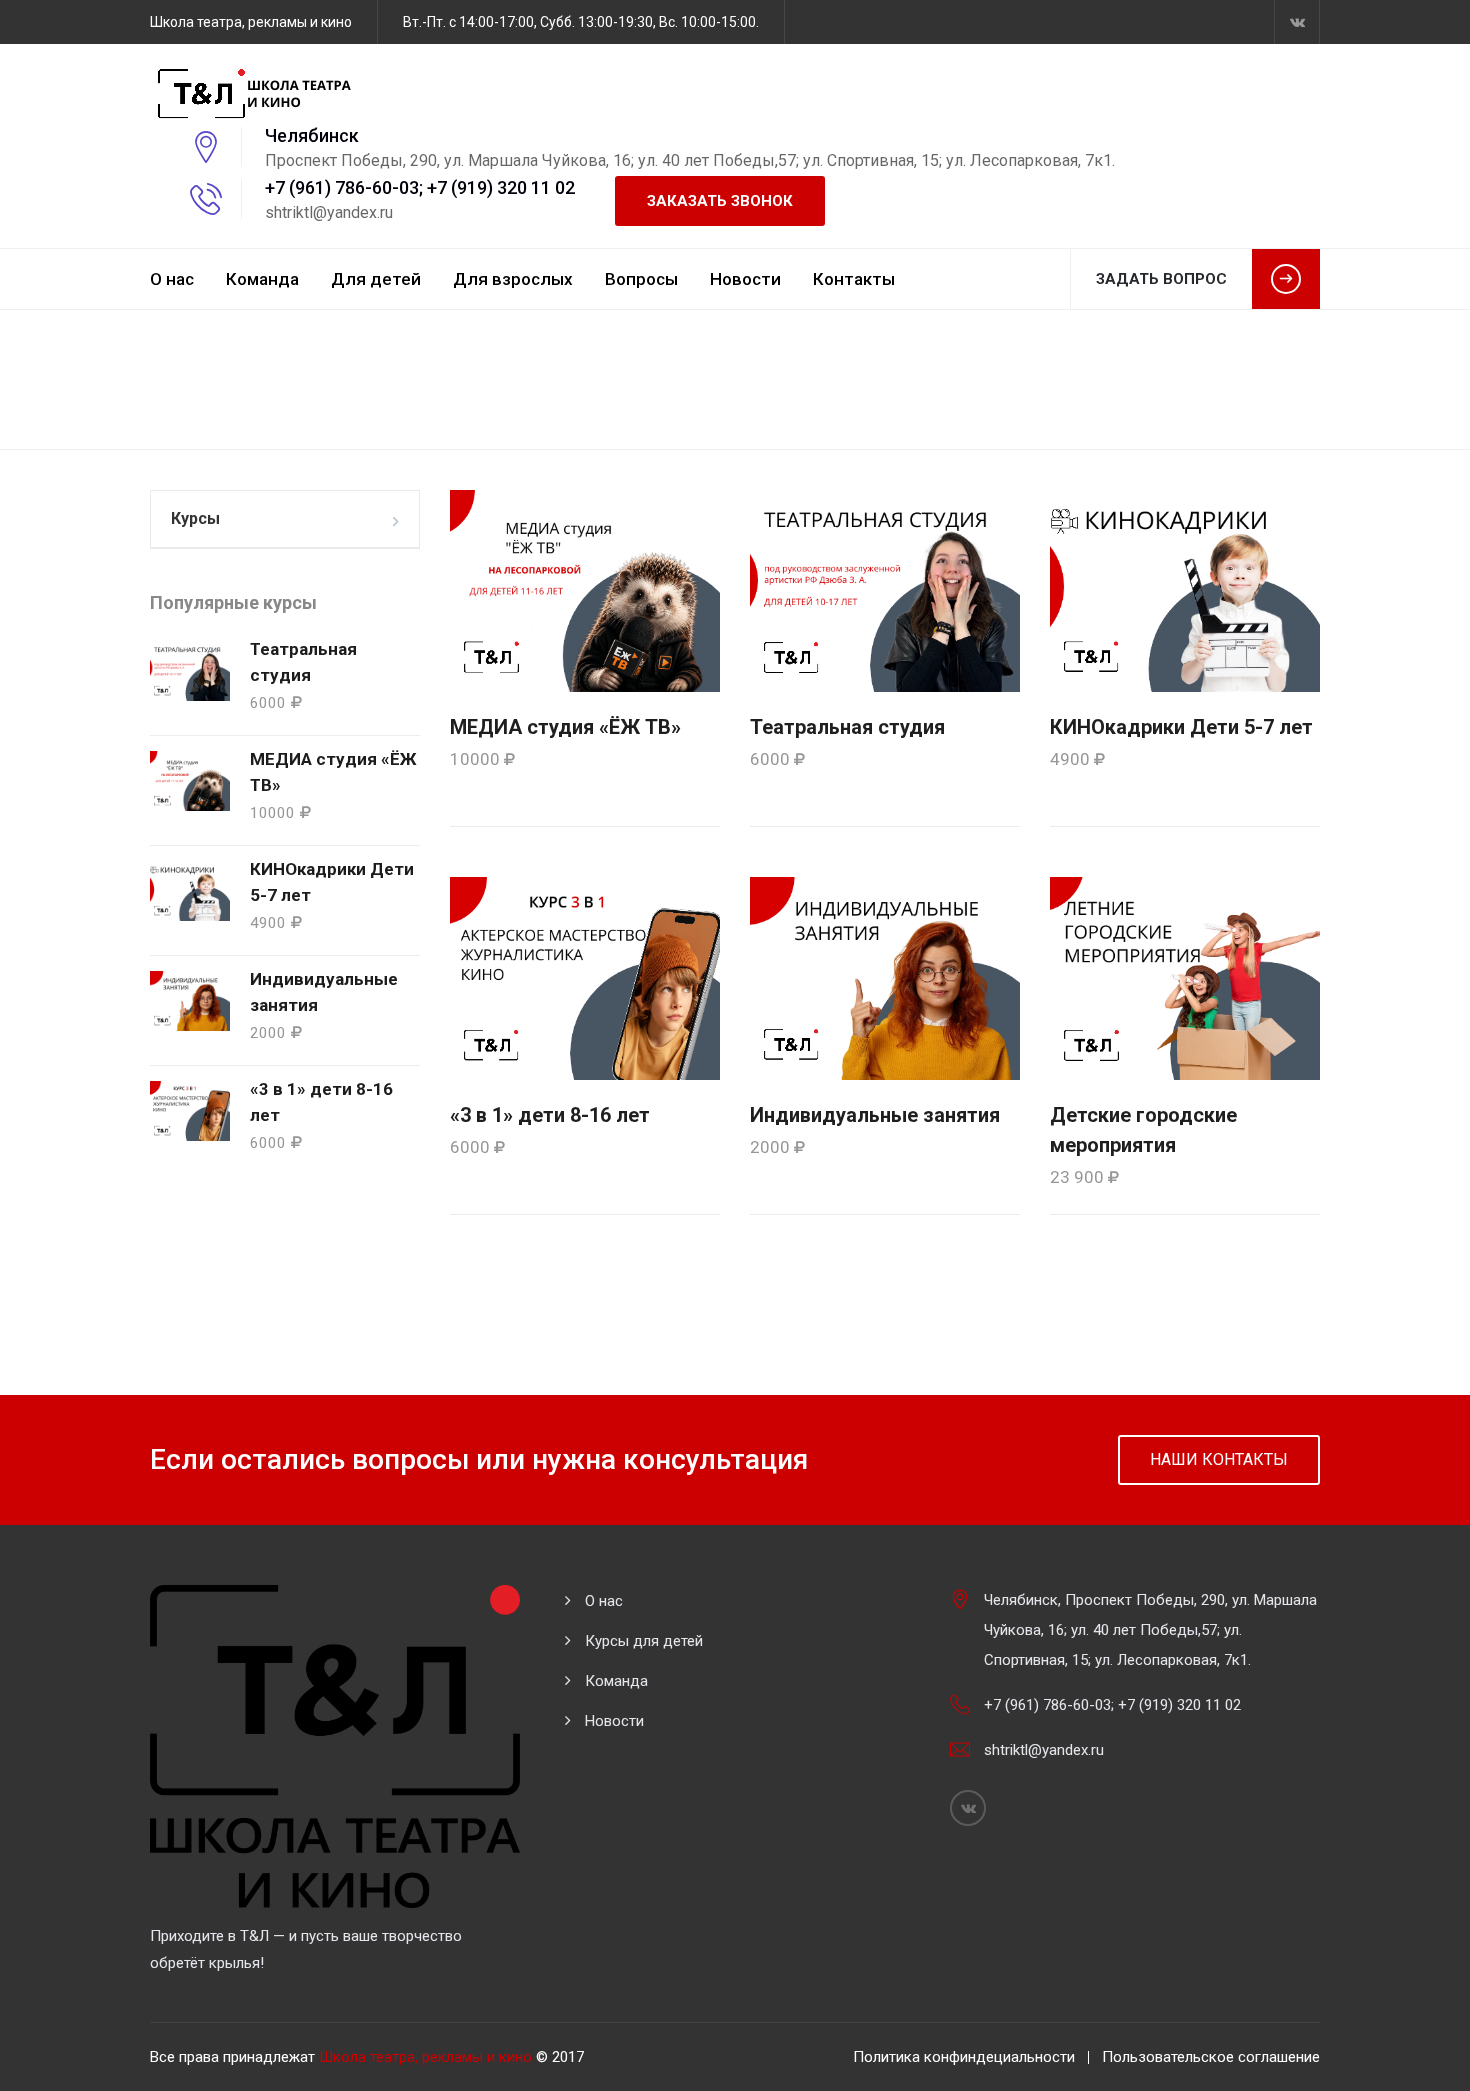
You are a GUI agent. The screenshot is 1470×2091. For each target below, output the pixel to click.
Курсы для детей (644, 1641)
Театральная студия (847, 727)
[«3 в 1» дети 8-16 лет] (585, 978)
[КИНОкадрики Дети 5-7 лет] (1185, 590)
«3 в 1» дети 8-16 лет (550, 1115)
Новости (745, 279)
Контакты (854, 279)
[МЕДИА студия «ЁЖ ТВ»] (585, 590)
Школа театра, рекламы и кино (425, 2057)
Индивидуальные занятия (875, 1115)
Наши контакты (1219, 1459)
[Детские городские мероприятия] (1185, 978)
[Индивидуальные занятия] (885, 978)
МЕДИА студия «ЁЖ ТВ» (565, 727)
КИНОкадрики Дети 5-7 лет (1181, 727)
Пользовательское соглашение (1211, 2057)
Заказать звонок (720, 201)
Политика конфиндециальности (964, 2057)
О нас (172, 279)
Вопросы (641, 279)
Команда (262, 279)
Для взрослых (513, 279)
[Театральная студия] (885, 590)
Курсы (195, 518)
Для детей (376, 279)
